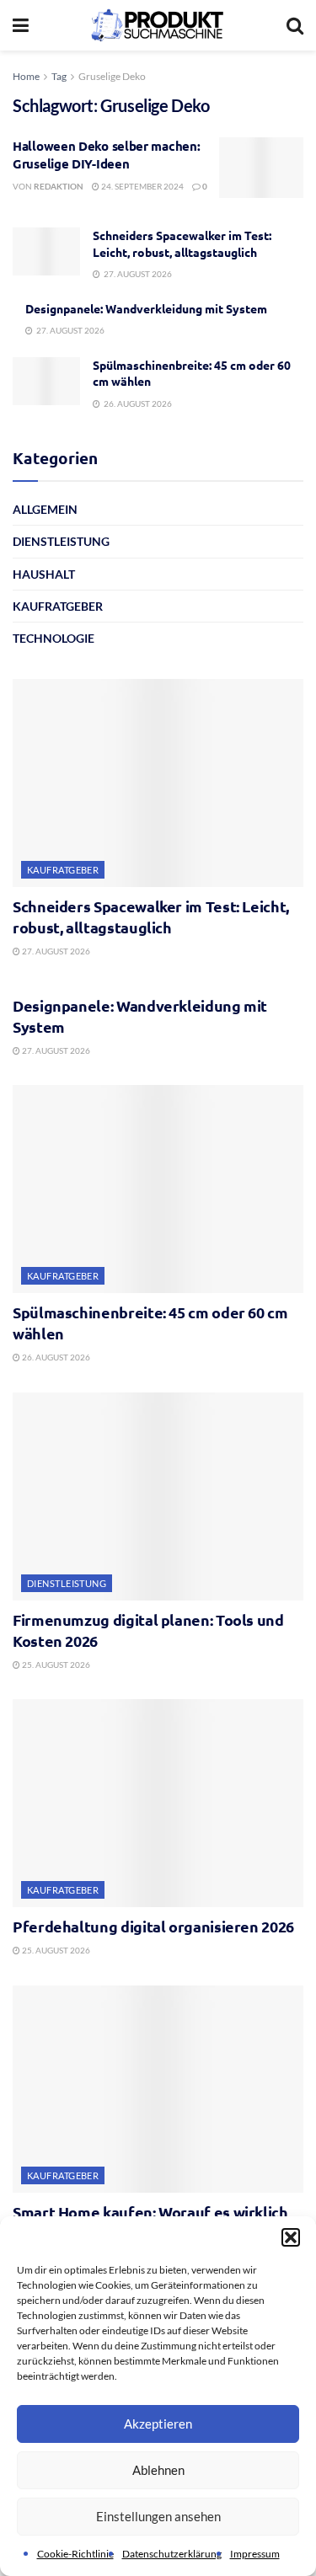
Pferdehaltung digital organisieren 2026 (153, 1926)
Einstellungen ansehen (158, 2516)
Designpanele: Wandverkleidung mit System (146, 308)
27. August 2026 (55, 951)
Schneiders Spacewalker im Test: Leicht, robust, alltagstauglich (182, 243)
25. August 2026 (55, 1665)
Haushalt (44, 574)
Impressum (255, 2554)
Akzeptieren (158, 2424)
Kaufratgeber (58, 606)
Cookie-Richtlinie (75, 2554)
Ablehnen (158, 2470)
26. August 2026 (55, 1357)
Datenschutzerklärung (172, 2554)
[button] (291, 2237)
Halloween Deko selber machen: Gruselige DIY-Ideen (106, 155)
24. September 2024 (142, 186)
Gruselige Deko (112, 76)
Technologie (54, 638)
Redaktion (59, 186)
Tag (59, 76)
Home (26, 76)
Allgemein (45, 509)
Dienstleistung (61, 541)
